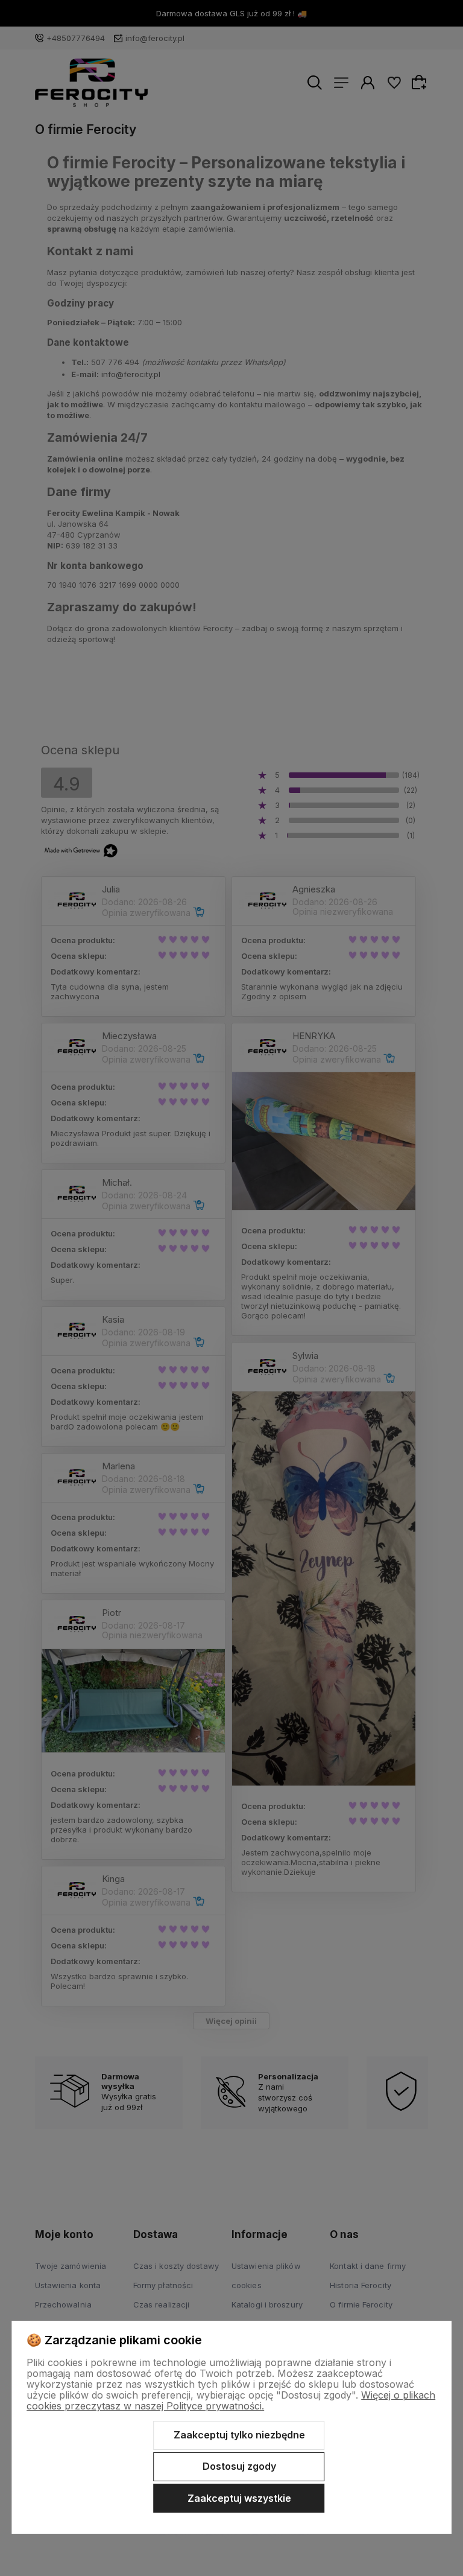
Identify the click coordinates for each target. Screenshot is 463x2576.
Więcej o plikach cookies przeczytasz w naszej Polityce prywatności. (231, 2400)
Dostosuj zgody (239, 2466)
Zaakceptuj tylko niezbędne (239, 2435)
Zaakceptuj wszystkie (239, 2498)
